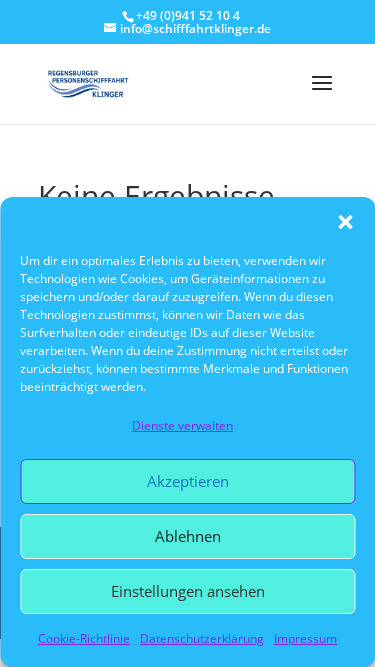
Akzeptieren (188, 481)
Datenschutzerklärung (202, 638)
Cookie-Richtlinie (84, 638)
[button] (345, 222)
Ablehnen (188, 536)
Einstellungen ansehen (188, 591)
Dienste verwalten (182, 425)
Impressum (305, 638)
